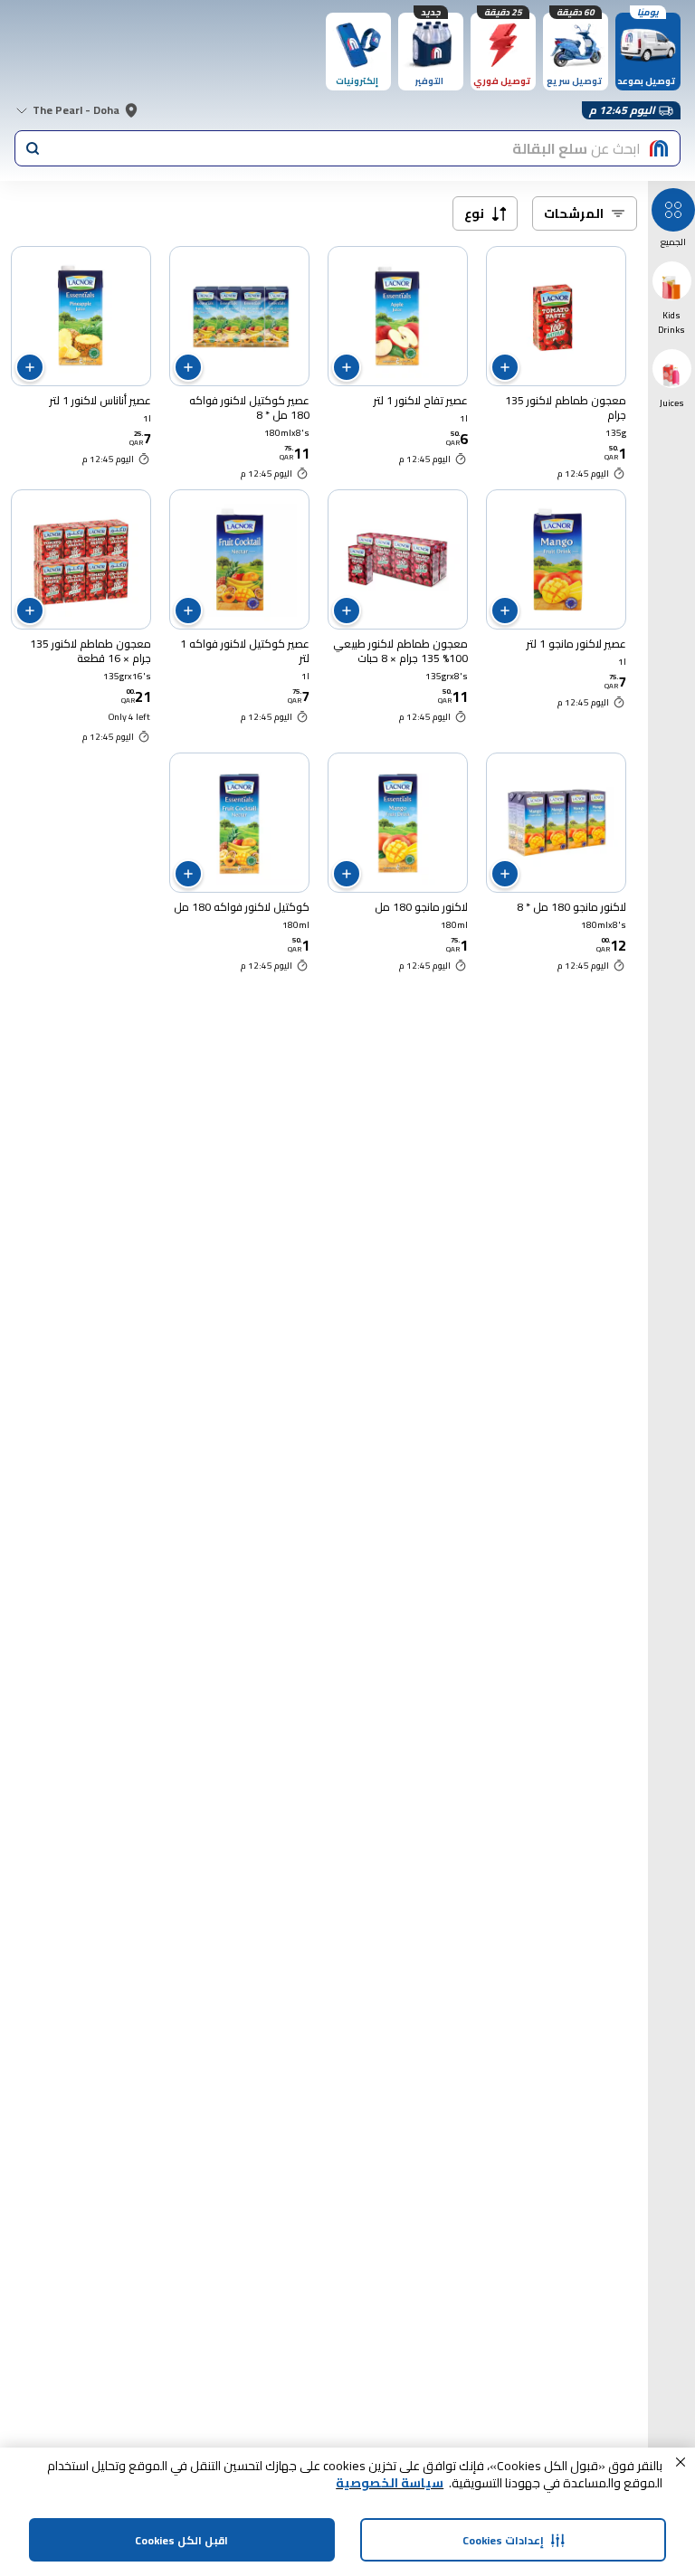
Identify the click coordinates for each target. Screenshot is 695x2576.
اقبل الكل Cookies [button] (181, 2540)
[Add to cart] (505, 367)
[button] (681, 2462)
